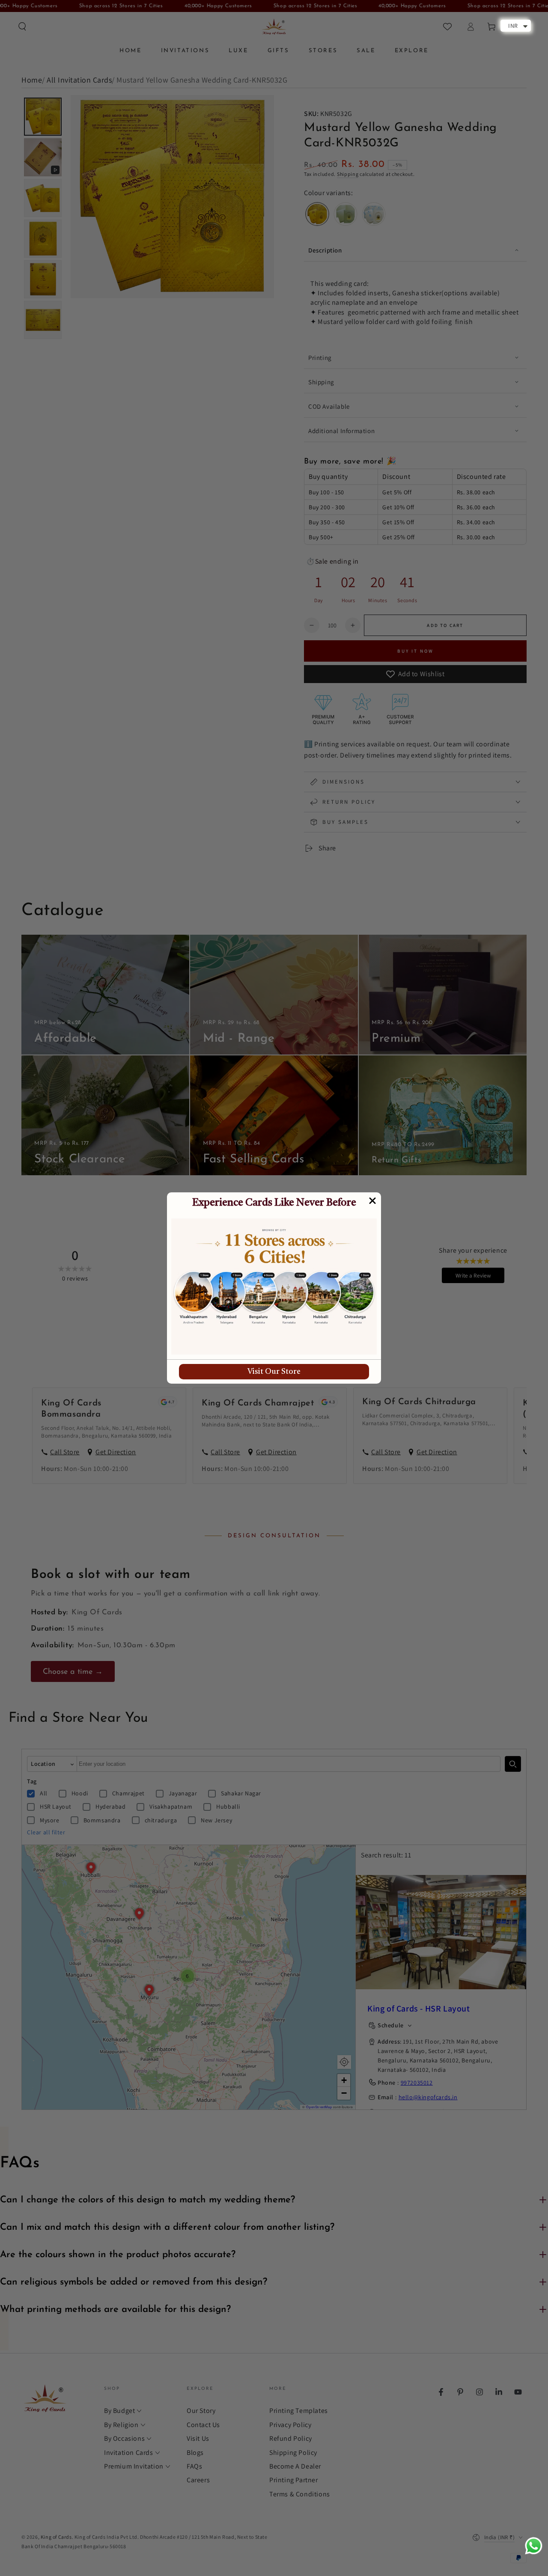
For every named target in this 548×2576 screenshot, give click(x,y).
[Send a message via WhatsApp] (534, 2546)
